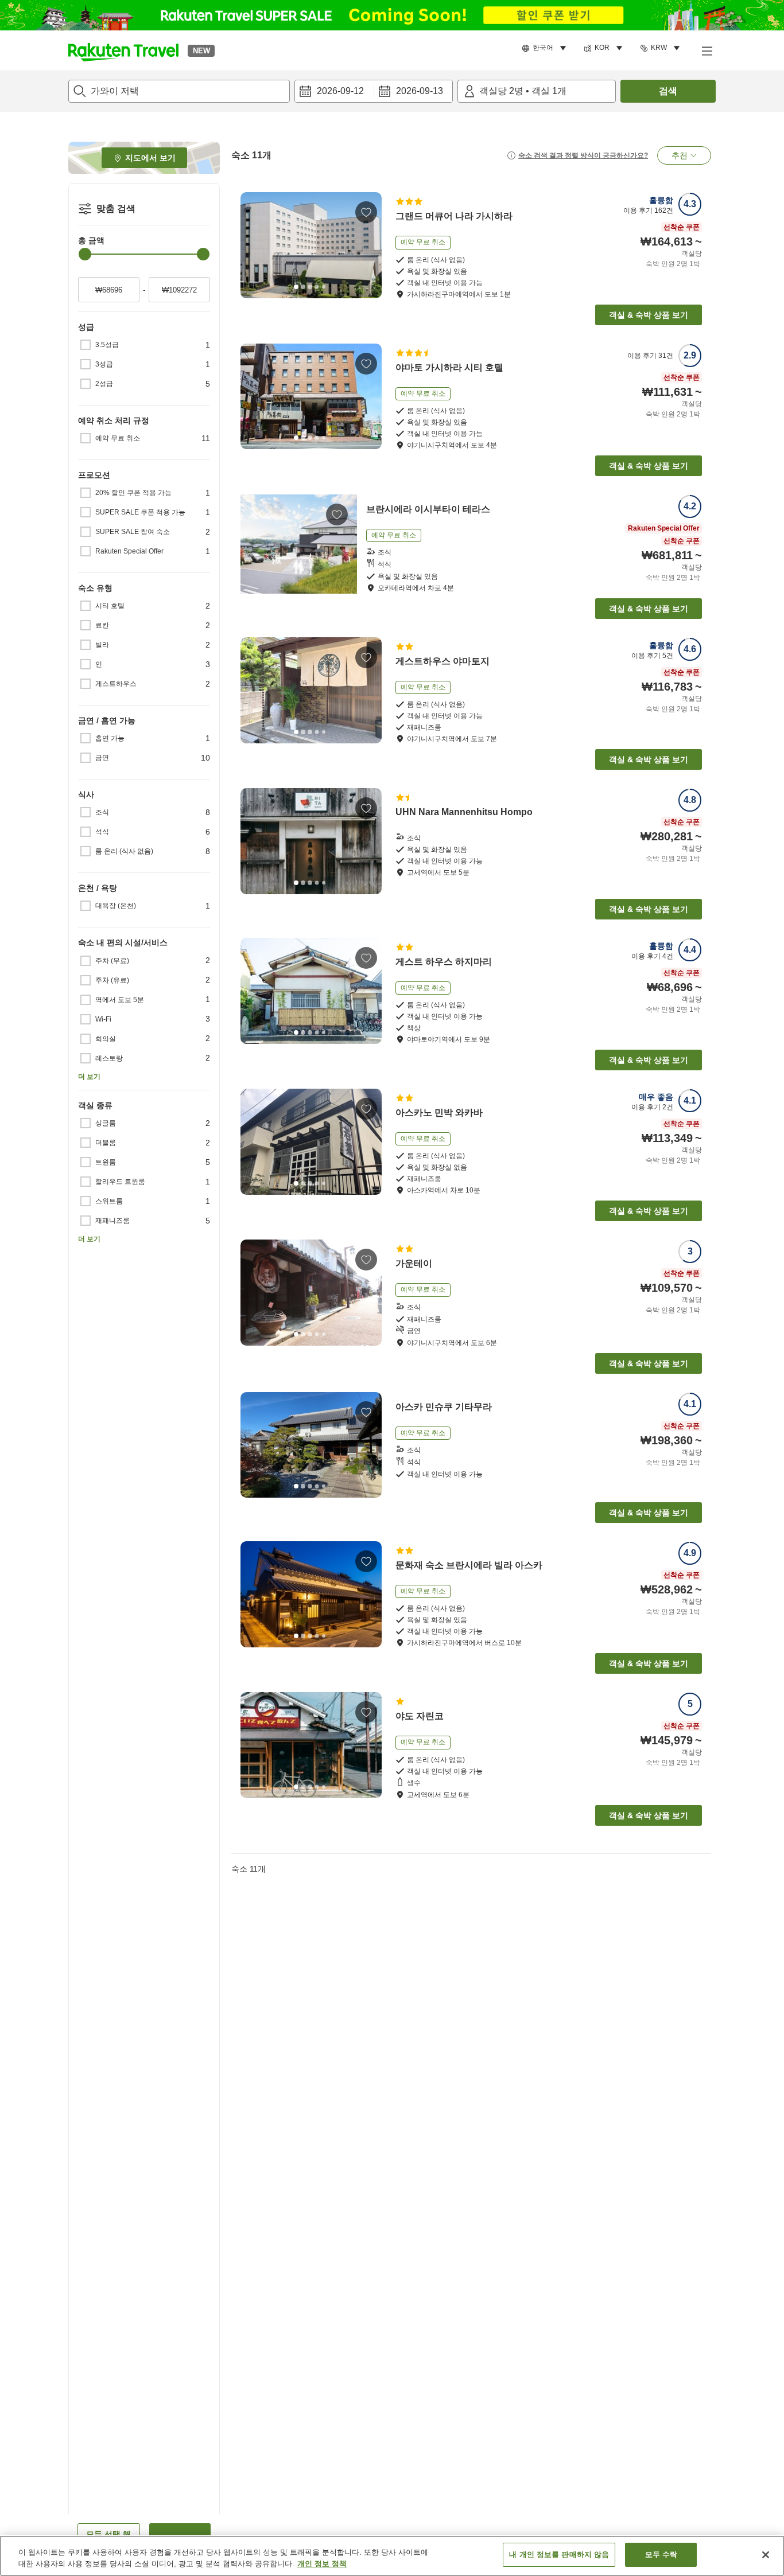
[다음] (369, 245)
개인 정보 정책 (322, 2564)
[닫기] (766, 2555)
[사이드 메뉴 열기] (707, 50)
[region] (392, 2556)
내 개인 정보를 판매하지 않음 (559, 2554)
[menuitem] (546, 48)
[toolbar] (374, 91)
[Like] (366, 212)
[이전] (253, 245)
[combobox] (179, 91)
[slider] (85, 254)
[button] (123, 50)
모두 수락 (661, 2554)
